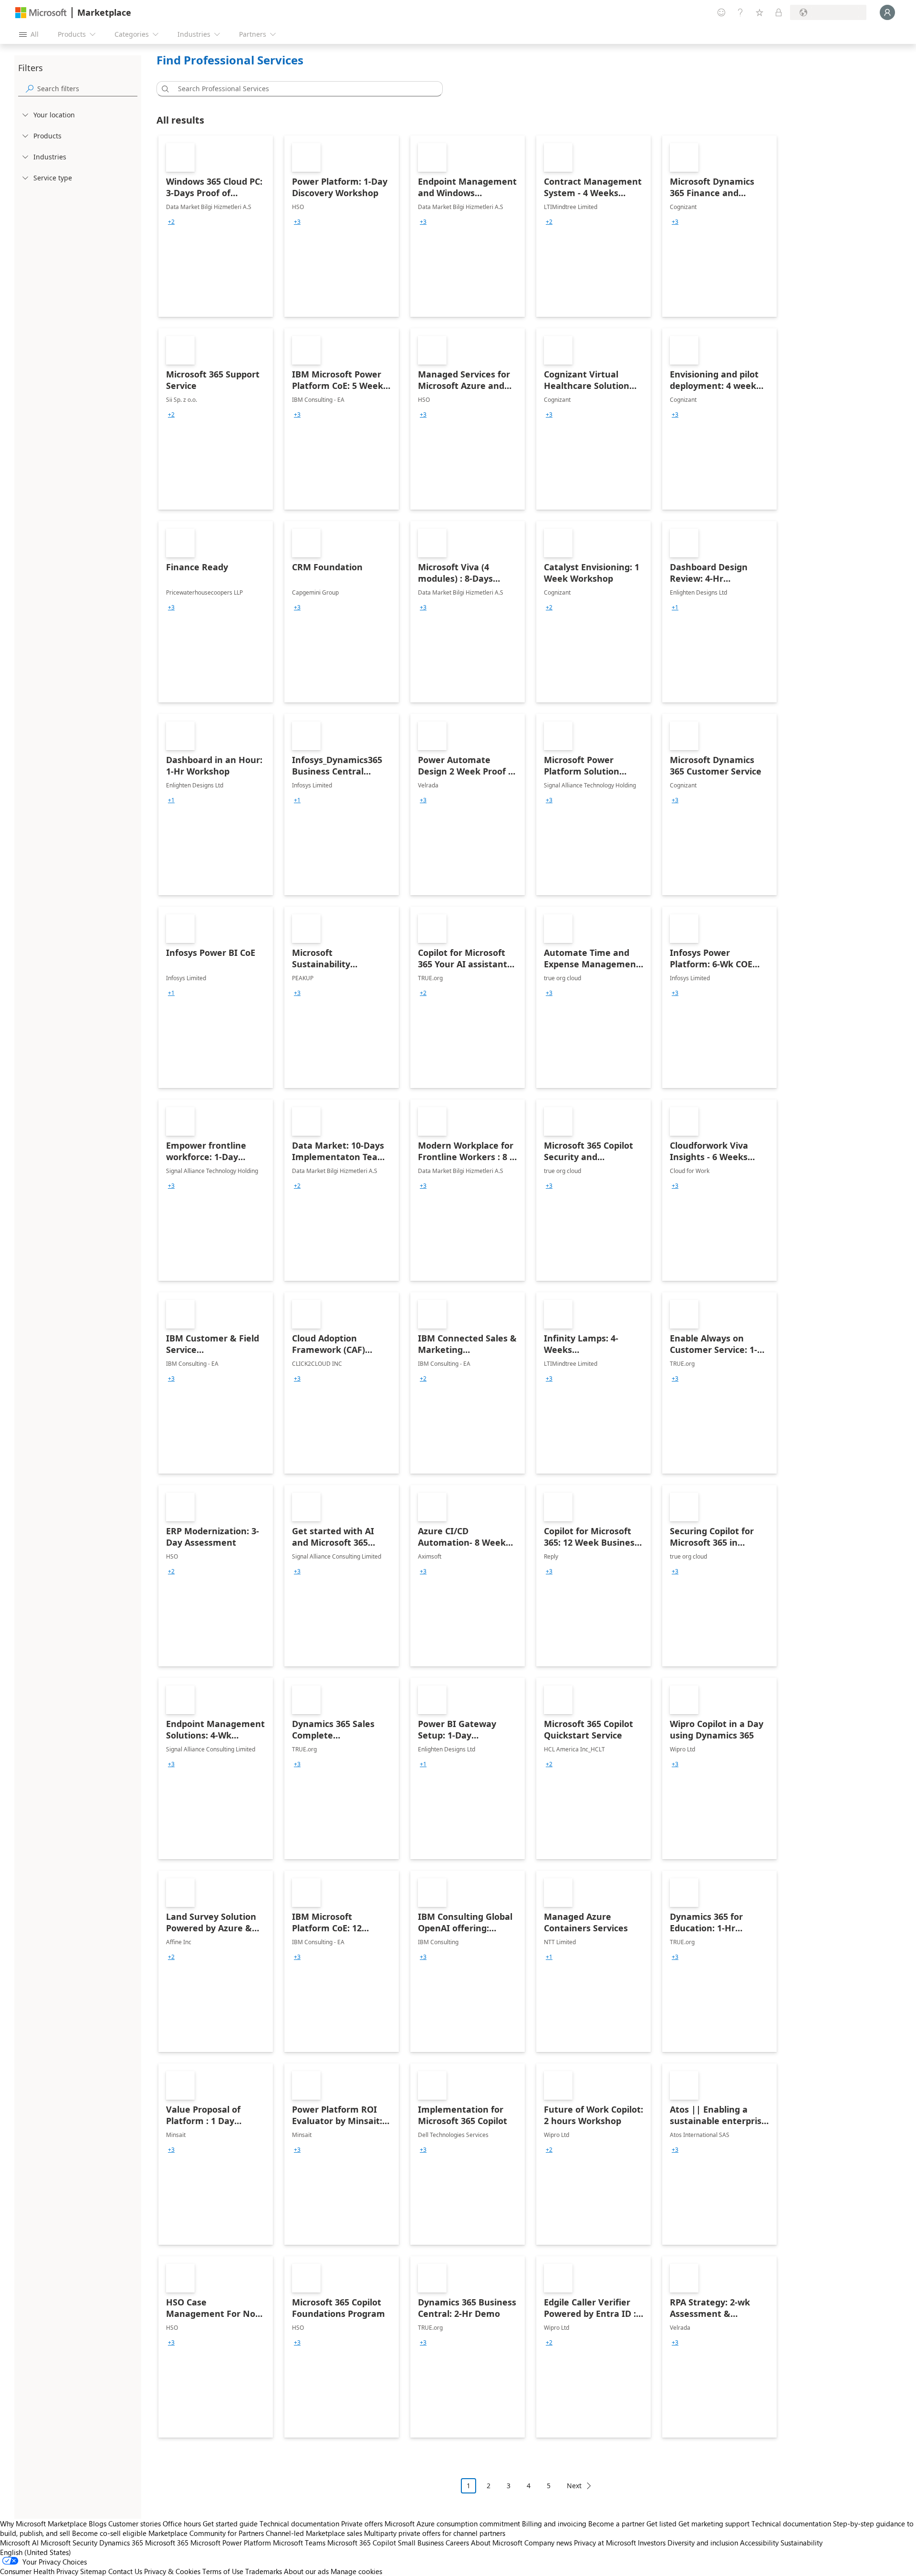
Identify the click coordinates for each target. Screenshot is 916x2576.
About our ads (306, 2571)
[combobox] (302, 89)
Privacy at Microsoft (605, 2543)
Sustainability (801, 2543)
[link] (216, 226)
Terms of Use (223, 2571)
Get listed (661, 2524)
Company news (548, 2543)
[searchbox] (87, 89)
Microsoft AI (19, 2543)
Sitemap (93, 2571)
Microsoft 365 (167, 2543)
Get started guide (230, 2524)
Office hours (182, 2524)
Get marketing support (714, 2524)
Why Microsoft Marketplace (43, 2524)
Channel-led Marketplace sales (314, 2533)
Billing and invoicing (554, 2524)
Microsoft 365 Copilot (362, 2543)
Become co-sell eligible (109, 2533)
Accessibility (759, 2543)
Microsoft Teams (299, 2543)
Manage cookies (356, 2571)
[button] (164, 89)
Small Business (421, 2543)
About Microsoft (497, 2543)
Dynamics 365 (121, 2543)
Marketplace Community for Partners (206, 2533)
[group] (171, 222)
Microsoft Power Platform (231, 2543)
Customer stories (135, 2524)
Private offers (362, 2524)
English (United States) (36, 2552)
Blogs (98, 2524)
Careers (457, 2543)
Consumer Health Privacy (39, 2571)
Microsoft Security (69, 2543)
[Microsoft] (41, 13)
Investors (652, 2543)
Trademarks (264, 2571)
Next (574, 2486)
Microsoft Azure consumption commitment (453, 2524)
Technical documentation (299, 2524)
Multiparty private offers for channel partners (435, 2533)
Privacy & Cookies (172, 2571)
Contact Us (125, 2571)
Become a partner (616, 2524)
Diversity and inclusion (703, 2543)
